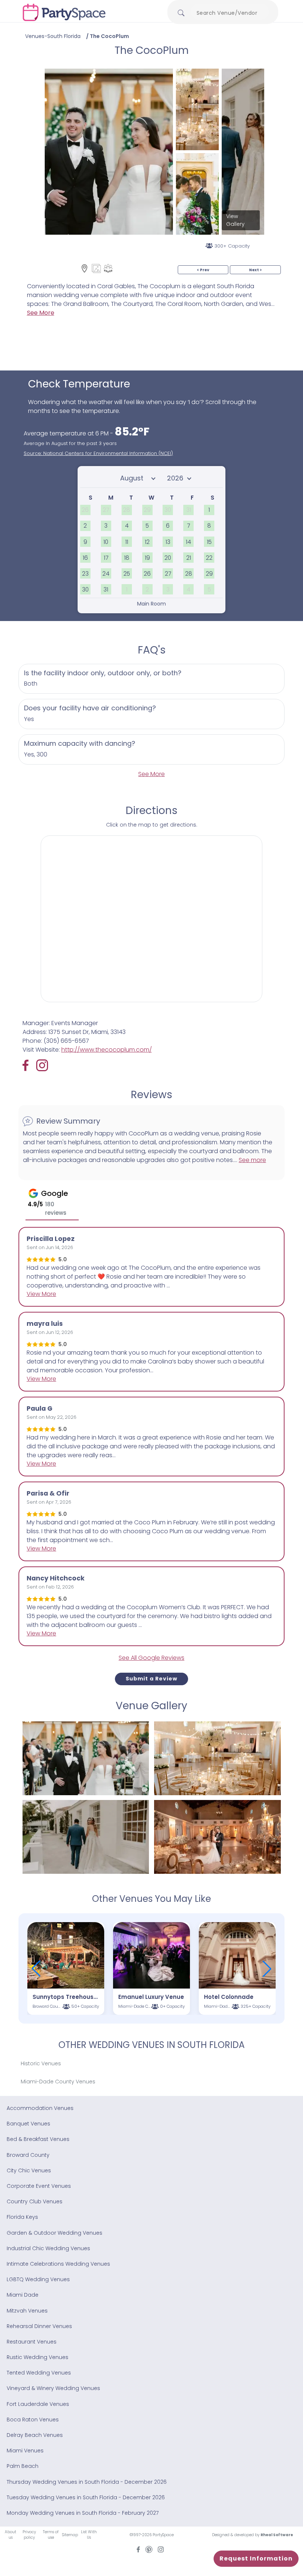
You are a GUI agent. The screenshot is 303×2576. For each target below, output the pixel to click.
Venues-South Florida (53, 36)
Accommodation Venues (40, 2108)
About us (11, 2535)
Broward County (28, 2155)
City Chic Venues (29, 2170)
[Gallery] (96, 268)
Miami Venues (25, 2451)
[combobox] (230, 13)
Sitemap (70, 2535)
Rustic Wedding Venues (38, 2357)
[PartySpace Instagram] (42, 1065)
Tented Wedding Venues (39, 2373)
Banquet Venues (28, 2124)
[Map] (84, 268)
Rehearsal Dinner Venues (39, 2326)
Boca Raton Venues (33, 2420)
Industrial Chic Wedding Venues (48, 2248)
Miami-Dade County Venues (58, 2082)
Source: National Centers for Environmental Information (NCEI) (98, 453)
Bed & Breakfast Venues (38, 2139)
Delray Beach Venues (35, 2435)
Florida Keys (22, 2217)
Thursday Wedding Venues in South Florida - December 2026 (87, 2482)
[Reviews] (108, 268)
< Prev (203, 270)
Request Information (256, 2558)
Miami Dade (23, 2295)
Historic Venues (41, 2063)
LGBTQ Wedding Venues (38, 2279)
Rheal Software (277, 2535)
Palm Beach (23, 2466)
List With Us (89, 2535)
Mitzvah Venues (27, 2311)
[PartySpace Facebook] (29, 1065)
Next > (255, 270)
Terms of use (51, 2535)
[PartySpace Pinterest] (149, 2549)
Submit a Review (151, 1679)
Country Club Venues (35, 2201)
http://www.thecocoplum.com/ (107, 1050)
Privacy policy (29, 2535)
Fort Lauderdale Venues (38, 2404)
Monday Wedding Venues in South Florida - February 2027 (83, 2513)
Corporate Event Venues (39, 2186)
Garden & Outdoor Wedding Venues (55, 2233)
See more (252, 1160)
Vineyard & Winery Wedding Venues (53, 2388)
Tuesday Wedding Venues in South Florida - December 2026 (86, 2497)
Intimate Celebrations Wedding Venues (58, 2264)
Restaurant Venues (32, 2342)
